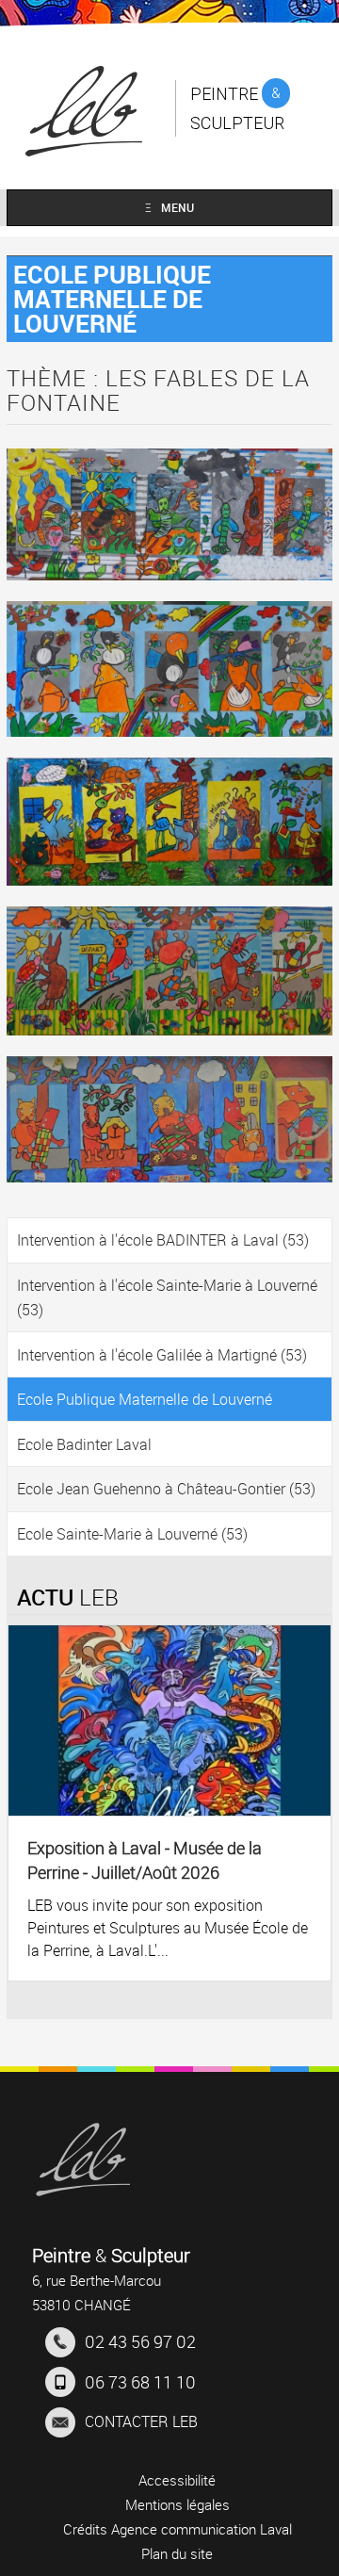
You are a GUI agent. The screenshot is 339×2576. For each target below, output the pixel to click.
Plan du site (177, 2553)
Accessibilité (177, 2480)
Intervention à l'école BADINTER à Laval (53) (163, 1240)
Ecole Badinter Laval (84, 1444)
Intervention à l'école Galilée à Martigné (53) (162, 1355)
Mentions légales (178, 2504)
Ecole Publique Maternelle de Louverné (145, 1399)
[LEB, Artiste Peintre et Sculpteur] (83, 2160)
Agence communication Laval (202, 2529)
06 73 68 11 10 (140, 2382)
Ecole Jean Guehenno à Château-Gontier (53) (166, 1489)
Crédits (85, 2529)
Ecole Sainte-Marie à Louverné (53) (132, 1534)
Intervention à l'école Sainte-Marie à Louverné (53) (167, 1297)
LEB (141, 2421)
